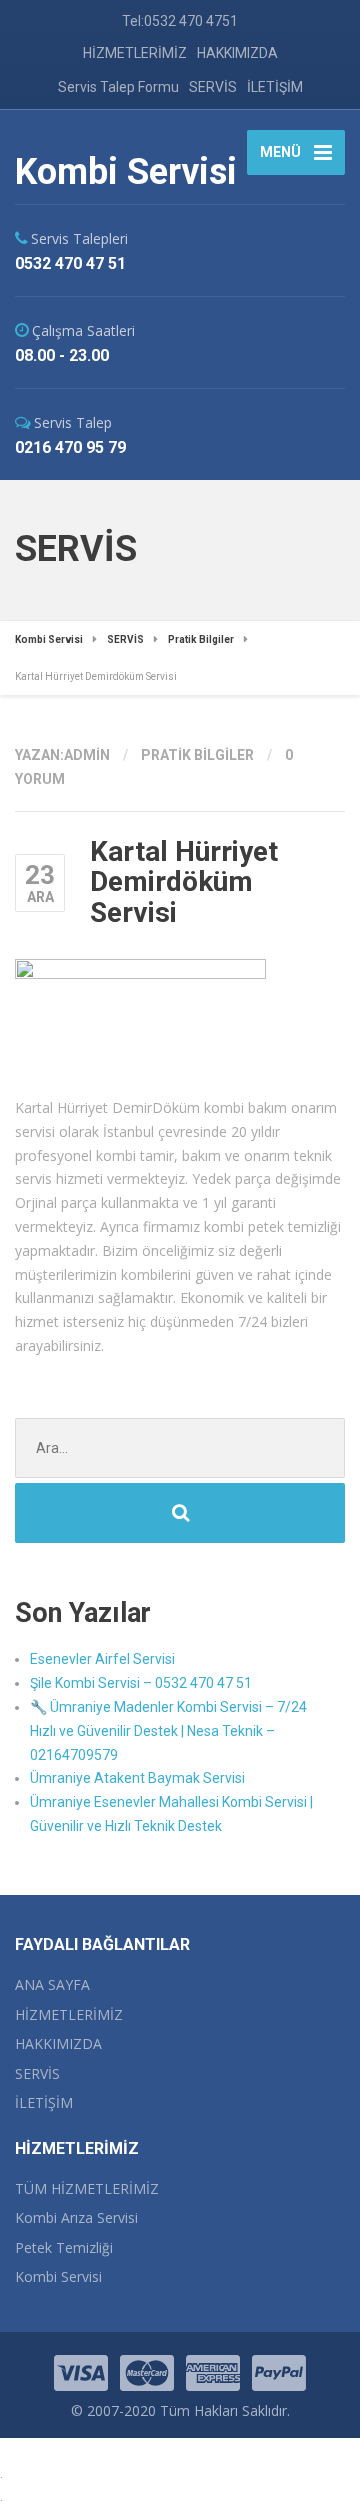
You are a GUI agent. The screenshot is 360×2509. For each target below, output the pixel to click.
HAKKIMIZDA (237, 53)
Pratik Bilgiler (197, 755)
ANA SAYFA (52, 1984)
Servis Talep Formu (118, 87)
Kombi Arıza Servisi (76, 2217)
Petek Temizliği (64, 2247)
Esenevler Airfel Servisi (102, 1659)
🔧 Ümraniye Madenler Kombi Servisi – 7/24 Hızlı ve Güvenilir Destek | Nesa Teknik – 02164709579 (168, 1731)
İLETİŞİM (275, 87)
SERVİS (213, 87)
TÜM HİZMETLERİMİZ (87, 2188)
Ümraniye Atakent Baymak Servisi (137, 1778)
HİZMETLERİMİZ (135, 53)
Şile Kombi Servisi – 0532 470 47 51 (141, 1683)
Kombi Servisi (58, 2276)
